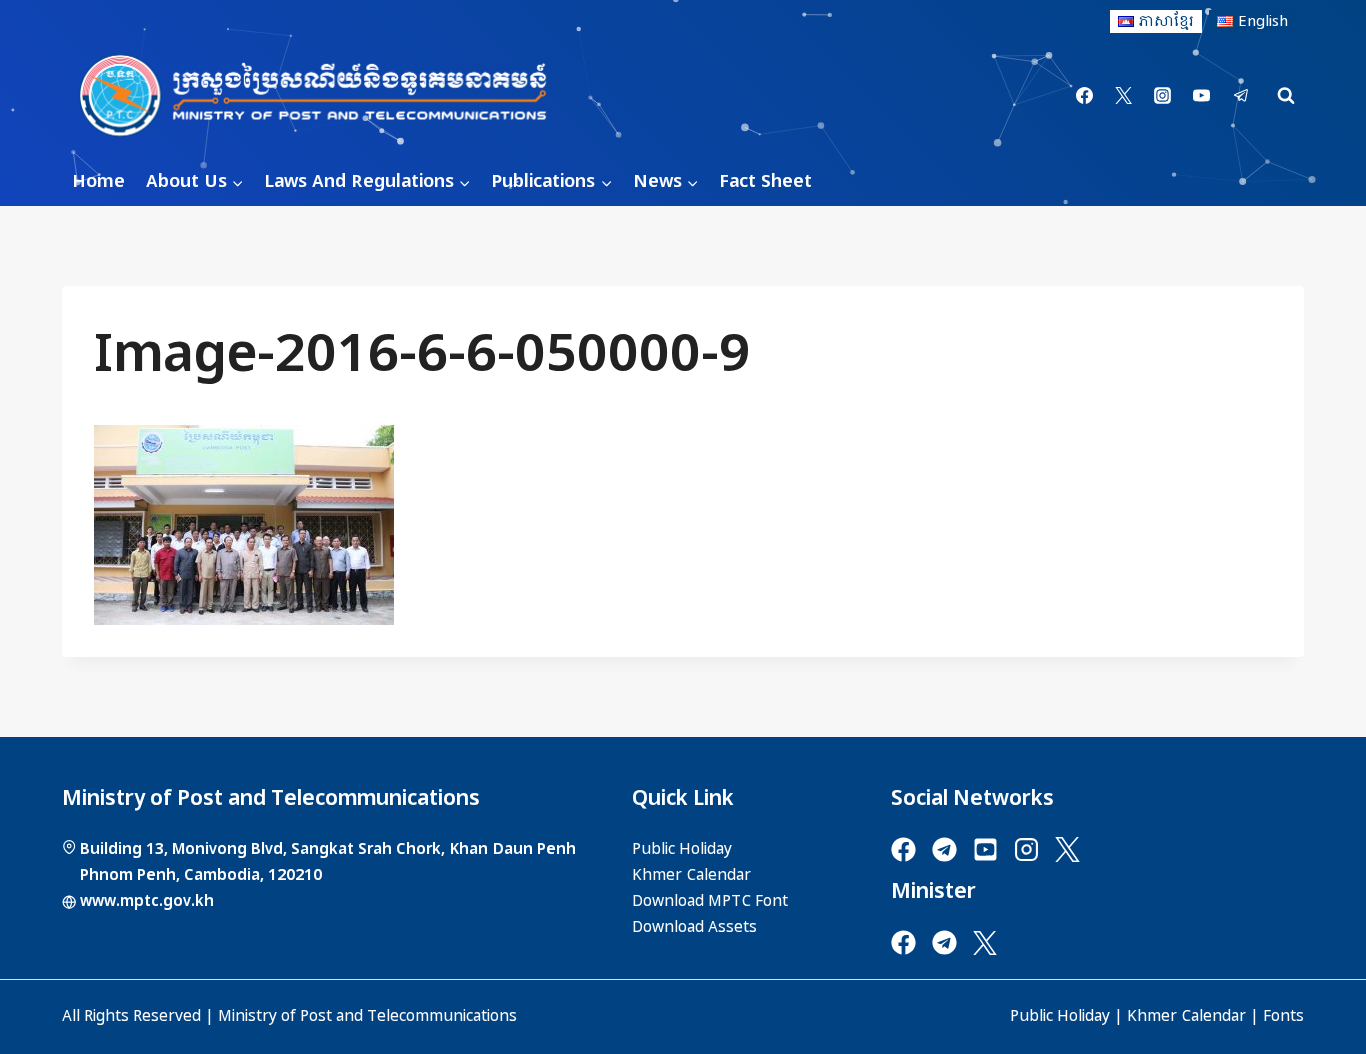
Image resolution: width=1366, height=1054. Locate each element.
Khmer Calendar (1186, 1016)
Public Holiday (1060, 1016)
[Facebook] (1085, 96)
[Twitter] (1124, 96)
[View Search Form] (1286, 96)
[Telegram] (1241, 96)
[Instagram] (1163, 96)
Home (98, 181)
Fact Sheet (765, 181)
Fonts (1283, 1016)
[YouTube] (1202, 96)
